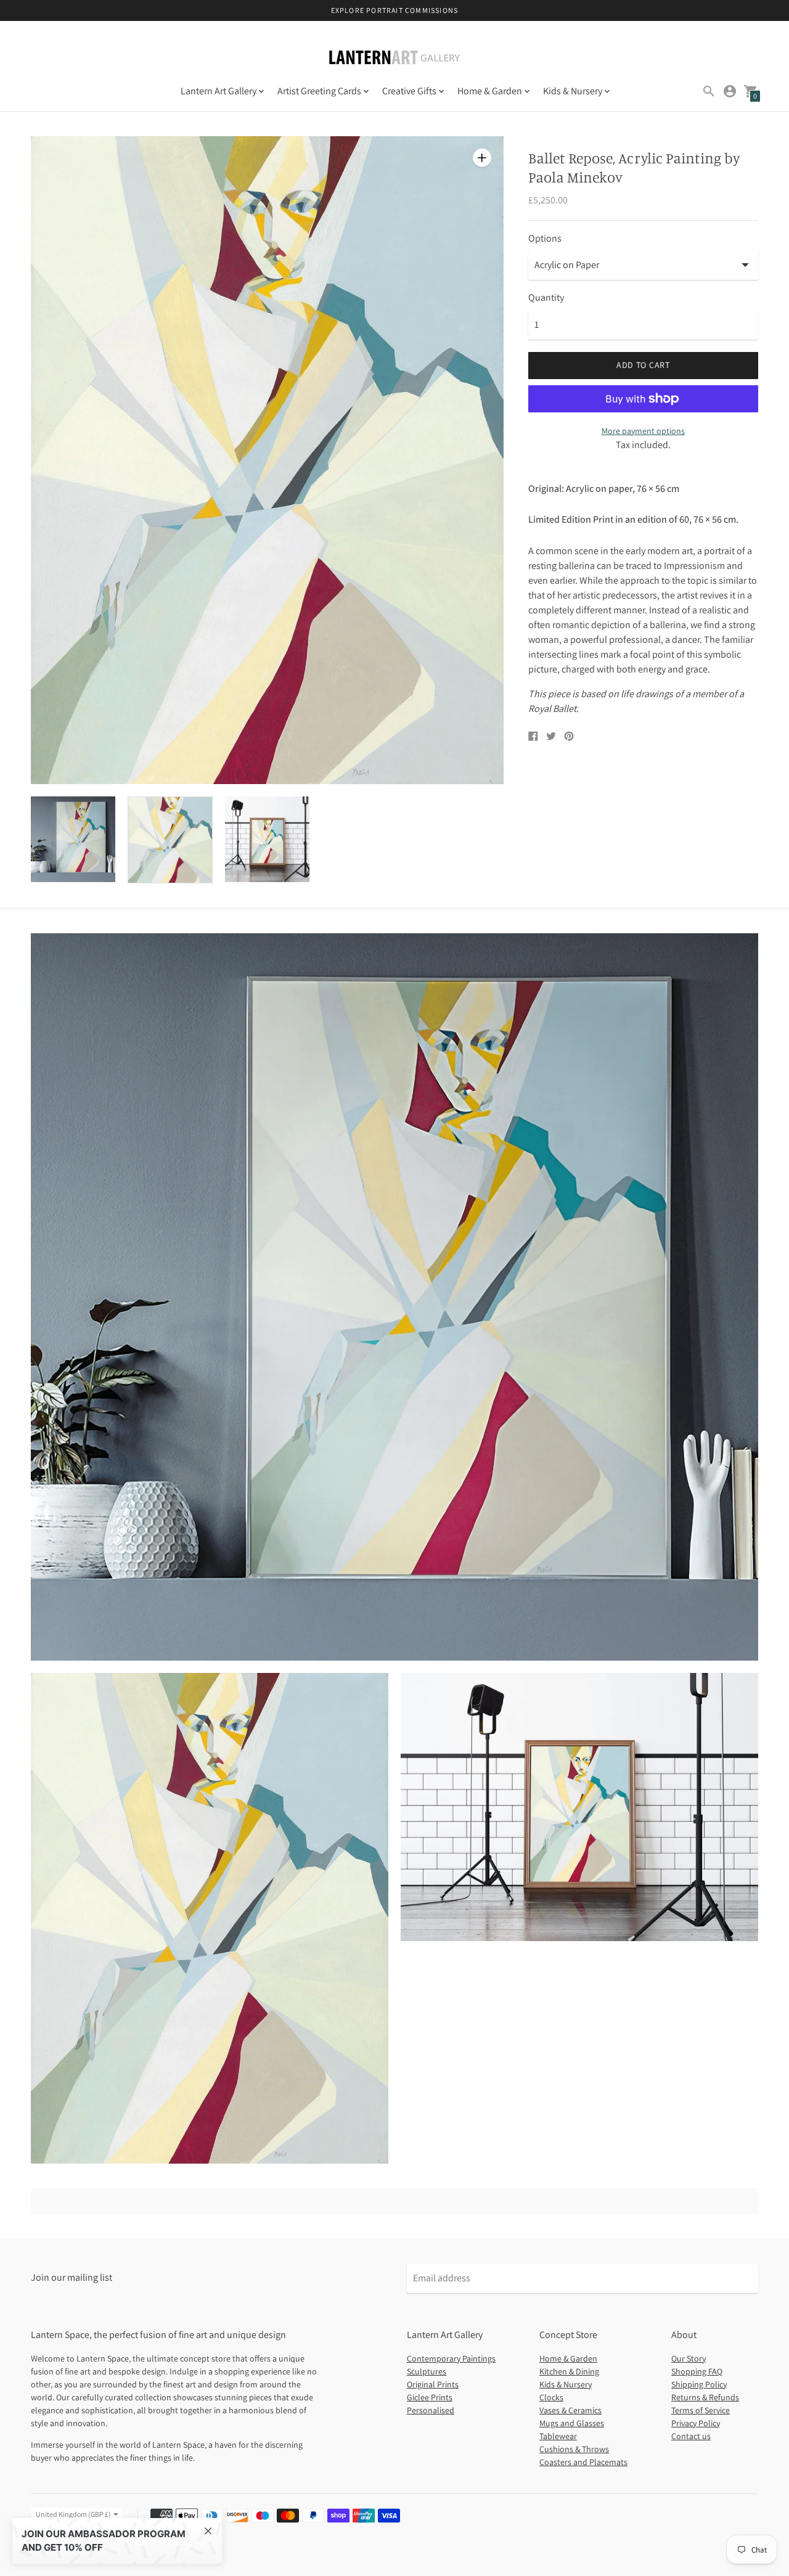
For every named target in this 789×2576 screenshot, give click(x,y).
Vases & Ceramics (570, 2410)
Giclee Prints (430, 2397)
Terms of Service (701, 2410)
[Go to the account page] (730, 91)
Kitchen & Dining (569, 2371)
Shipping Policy (699, 2384)
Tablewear (558, 2436)
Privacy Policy (696, 2423)
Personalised (431, 2410)
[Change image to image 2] (170, 840)
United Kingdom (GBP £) (73, 2514)
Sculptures (427, 2371)
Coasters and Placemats (583, 2462)
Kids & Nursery (566, 2384)
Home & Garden (568, 2358)
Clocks (551, 2397)
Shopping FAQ (697, 2371)
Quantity (546, 298)
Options (545, 239)
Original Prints (433, 2384)
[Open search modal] (709, 91)
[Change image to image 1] (73, 839)
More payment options (643, 431)
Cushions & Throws (574, 2449)
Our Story (689, 2358)
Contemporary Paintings (451, 2358)
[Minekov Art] (394, 59)
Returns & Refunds (705, 2397)
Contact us (691, 2436)
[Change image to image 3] (267, 839)
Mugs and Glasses (572, 2423)
